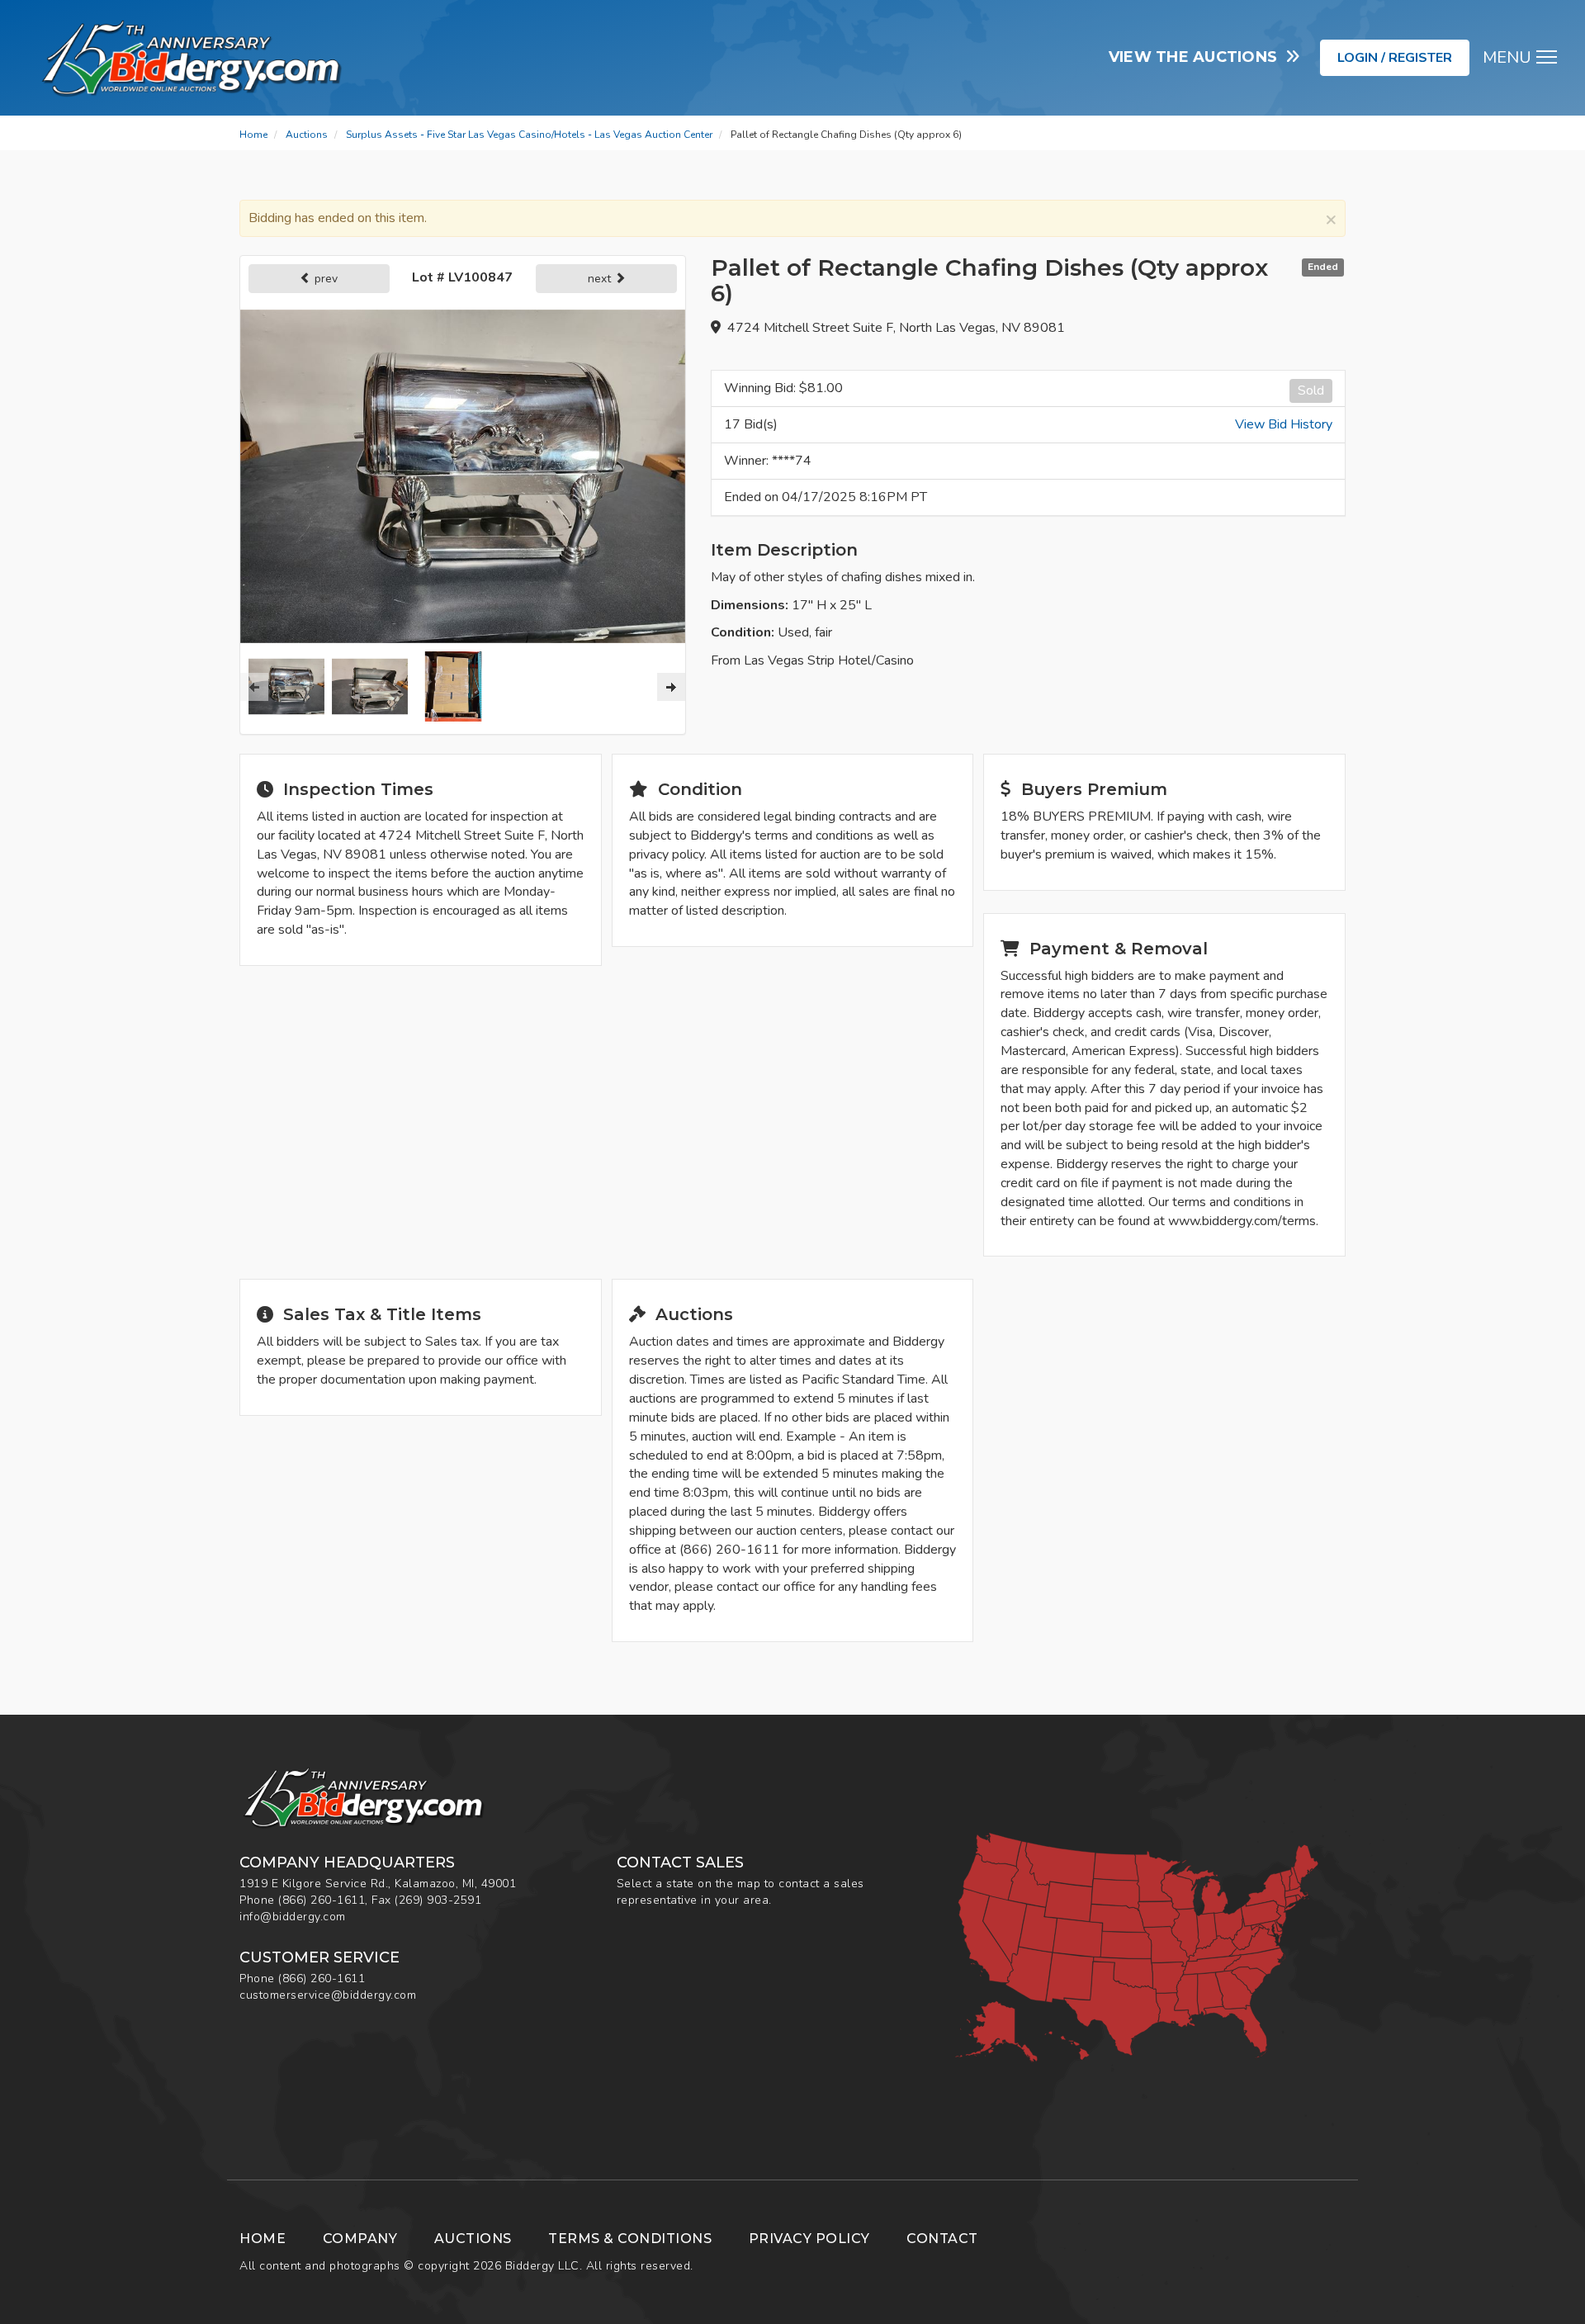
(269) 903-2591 (438, 1900)
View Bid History (1284, 424)
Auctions (307, 135)
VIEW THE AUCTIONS (1197, 57)
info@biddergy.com (293, 1917)
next (601, 279)
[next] (671, 687)
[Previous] (254, 687)
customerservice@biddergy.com (328, 1995)
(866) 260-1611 (322, 1900)
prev (324, 279)
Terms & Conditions (630, 2239)
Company (360, 2239)
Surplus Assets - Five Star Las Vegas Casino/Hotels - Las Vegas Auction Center (529, 135)
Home (253, 135)
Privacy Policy (809, 2239)
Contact (942, 2239)
